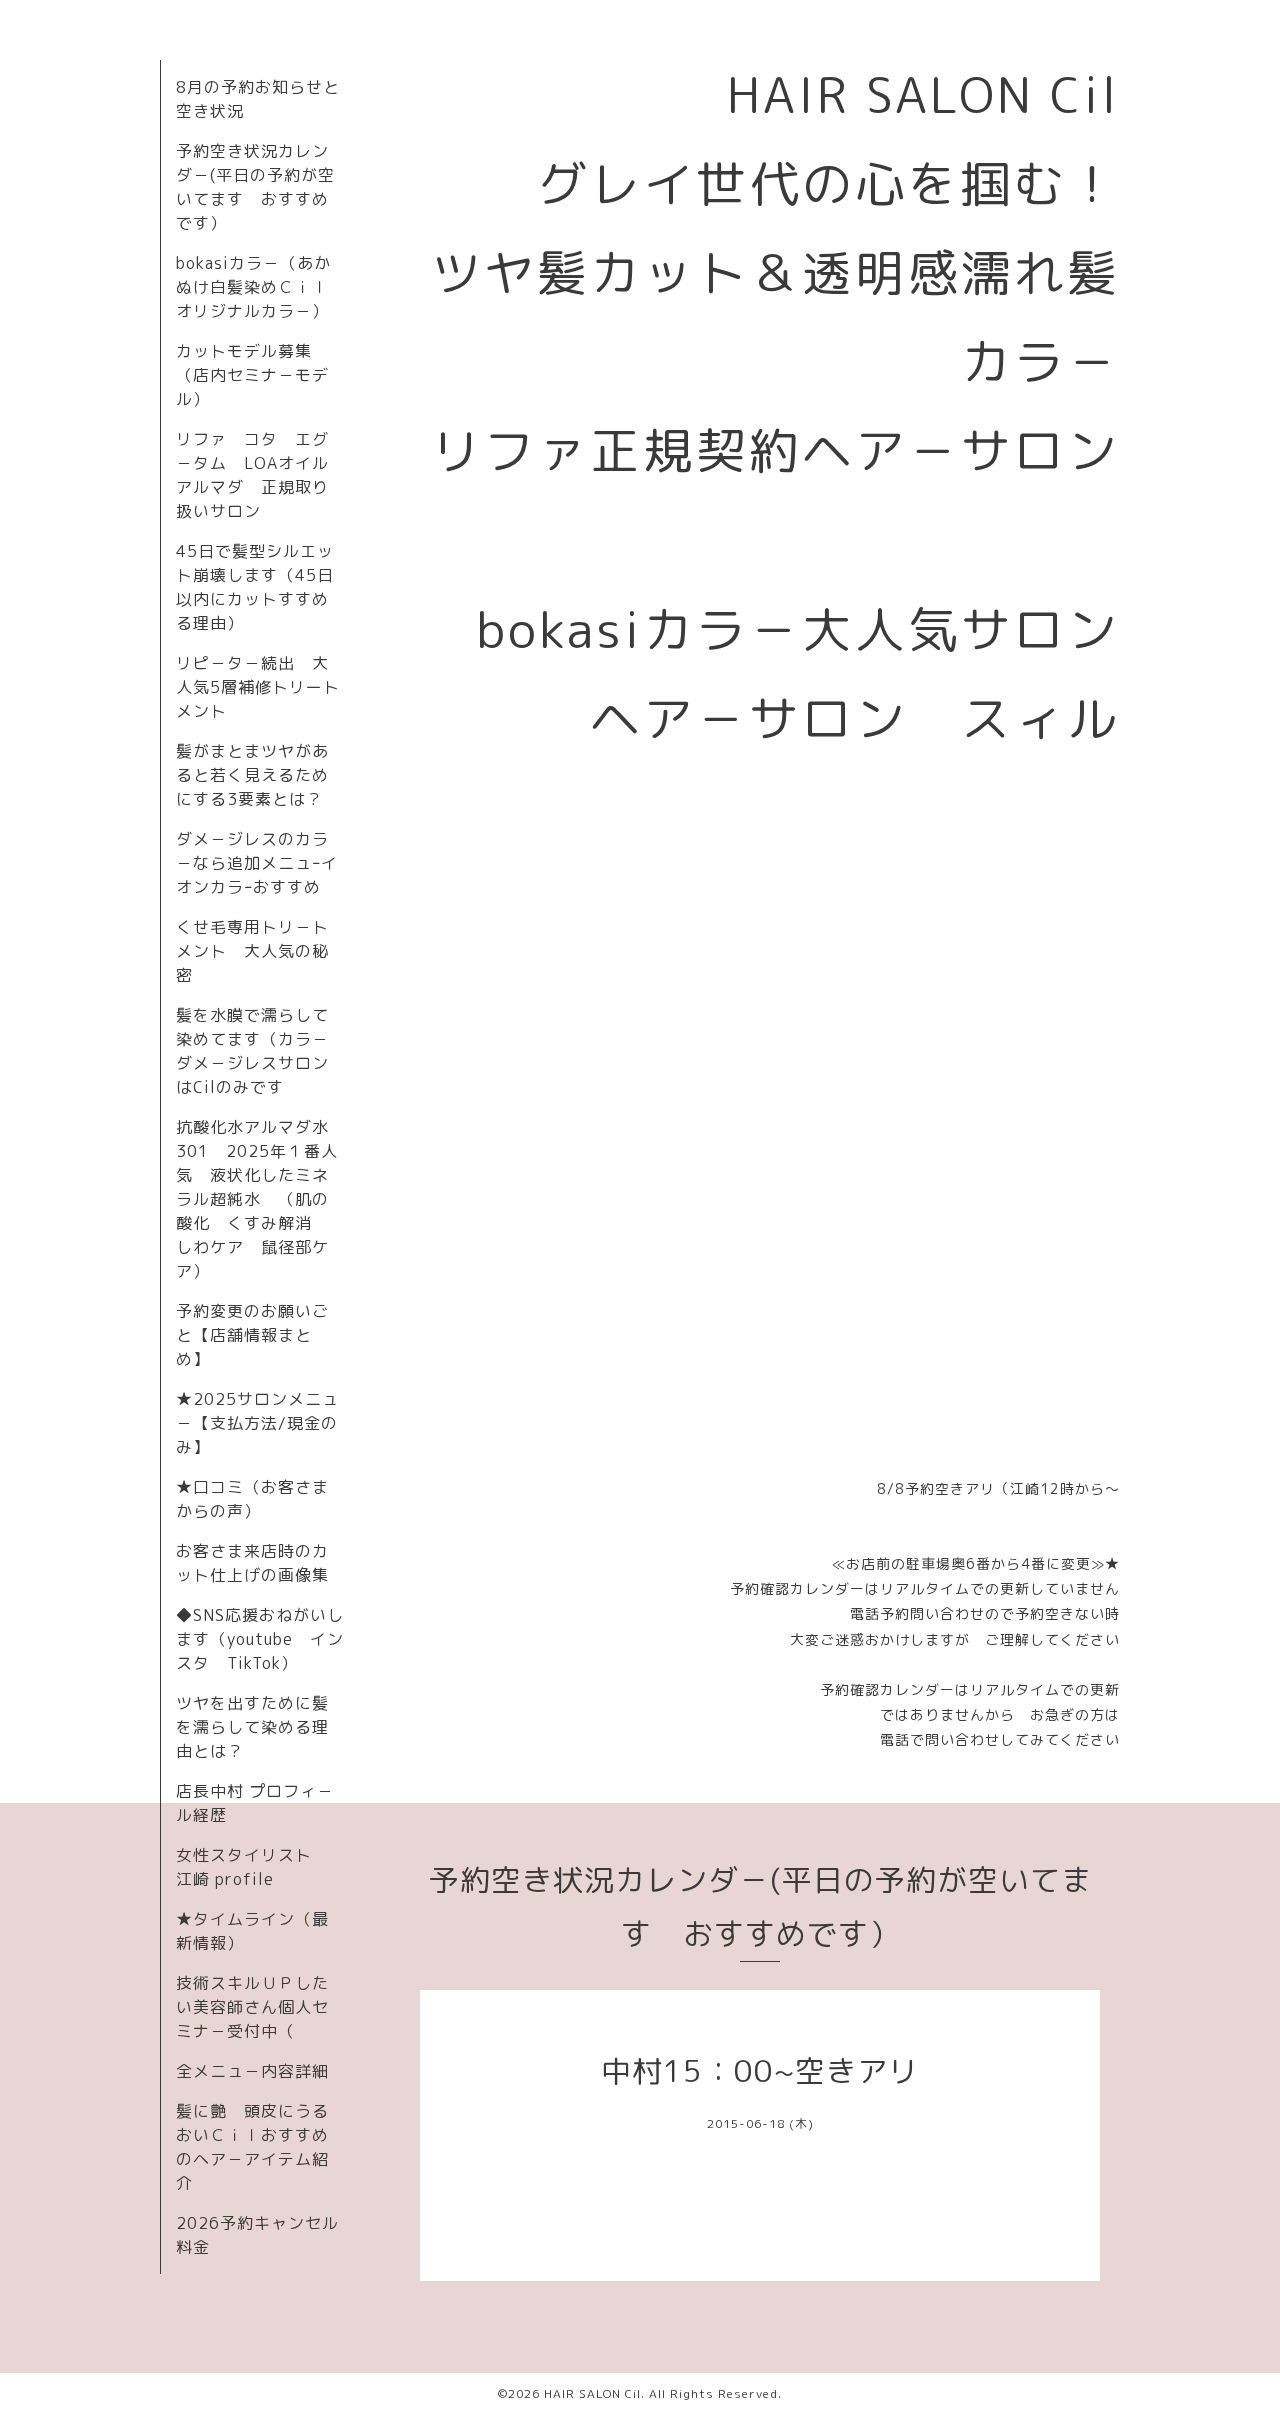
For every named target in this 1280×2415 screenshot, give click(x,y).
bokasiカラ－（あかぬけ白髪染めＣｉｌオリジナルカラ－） (253, 287)
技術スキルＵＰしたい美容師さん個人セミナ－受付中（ (252, 2007)
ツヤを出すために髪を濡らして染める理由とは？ (252, 1727)
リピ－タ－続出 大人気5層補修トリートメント (258, 687)
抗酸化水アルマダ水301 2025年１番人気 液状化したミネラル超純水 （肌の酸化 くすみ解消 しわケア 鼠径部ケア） (257, 1199)
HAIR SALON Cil (592, 2393)
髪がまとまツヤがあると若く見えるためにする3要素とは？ (252, 775)
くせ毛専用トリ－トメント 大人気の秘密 (252, 951)
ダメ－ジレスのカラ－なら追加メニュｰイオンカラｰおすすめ (257, 863)
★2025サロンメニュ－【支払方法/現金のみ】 (257, 1423)
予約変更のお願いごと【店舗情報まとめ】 (252, 1335)
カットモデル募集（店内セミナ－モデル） (252, 375)
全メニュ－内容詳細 (252, 2071)
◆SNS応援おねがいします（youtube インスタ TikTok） (260, 1639)
